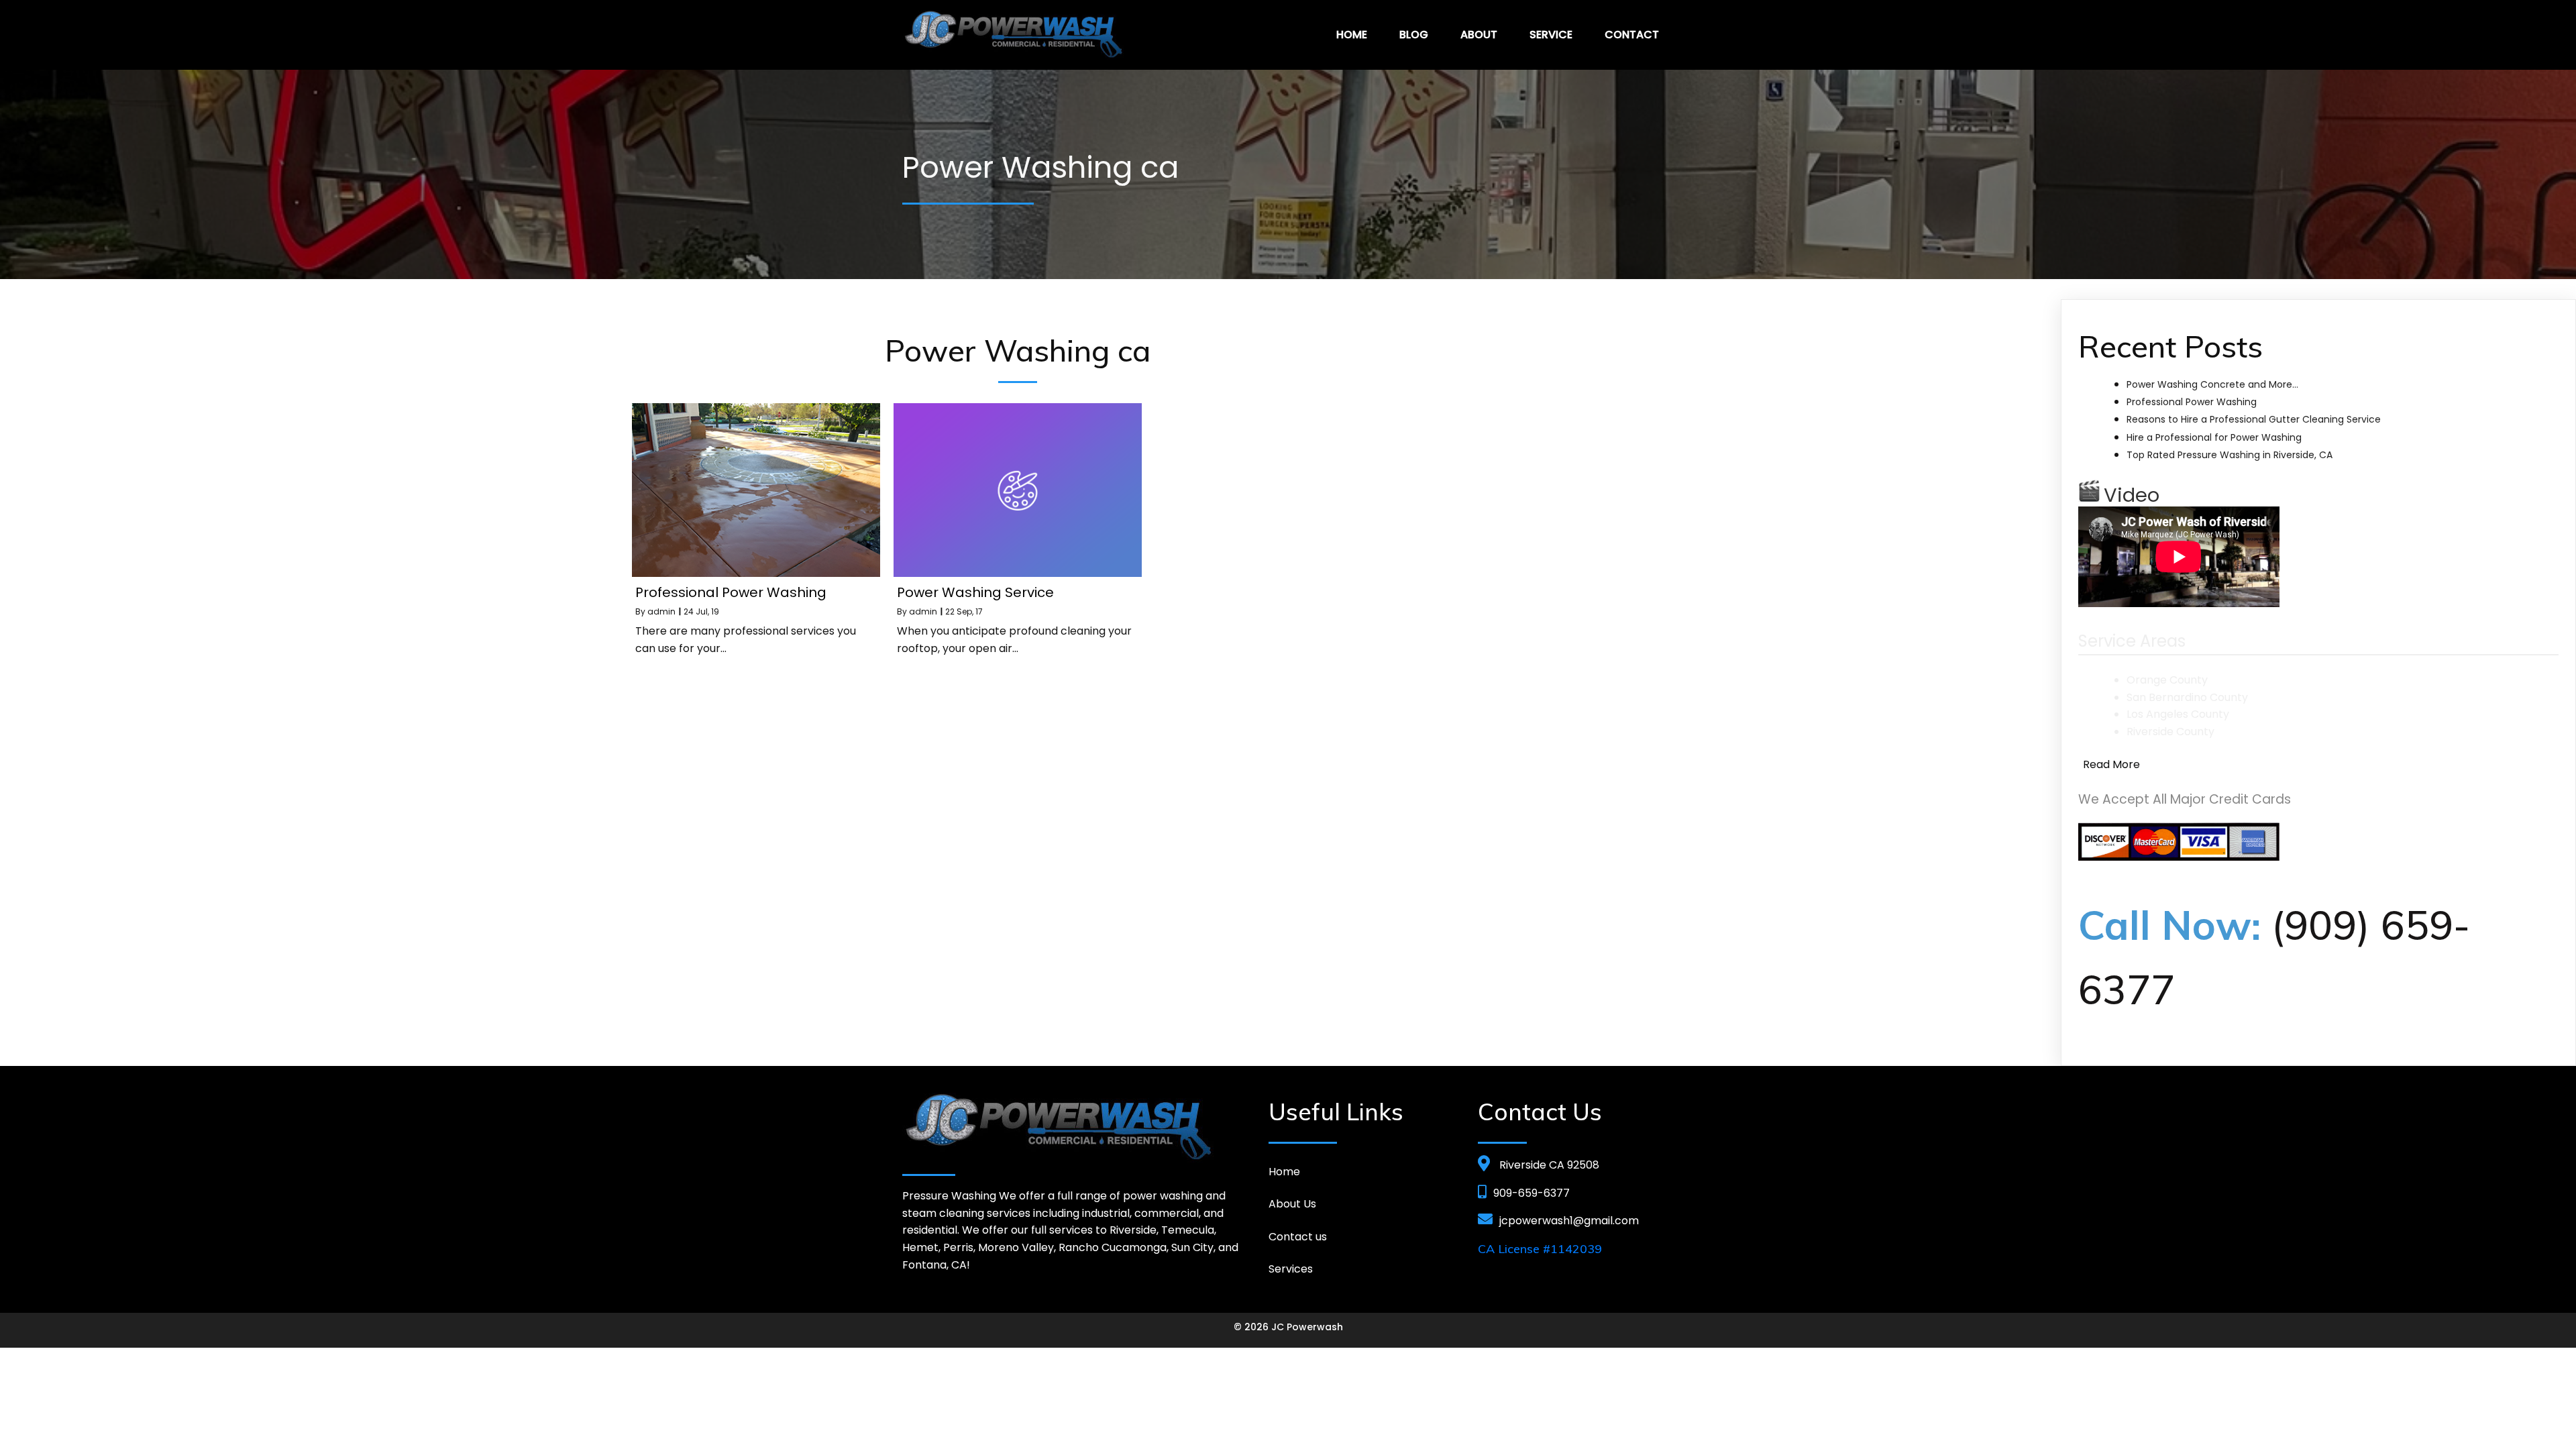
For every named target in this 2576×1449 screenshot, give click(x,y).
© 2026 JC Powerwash (1288, 1327)
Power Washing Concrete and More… (2212, 384)
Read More (2111, 764)
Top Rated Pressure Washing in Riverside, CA (2230, 455)
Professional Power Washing (2192, 402)
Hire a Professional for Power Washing (2214, 437)
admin (661, 611)
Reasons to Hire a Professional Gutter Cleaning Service (2254, 419)
